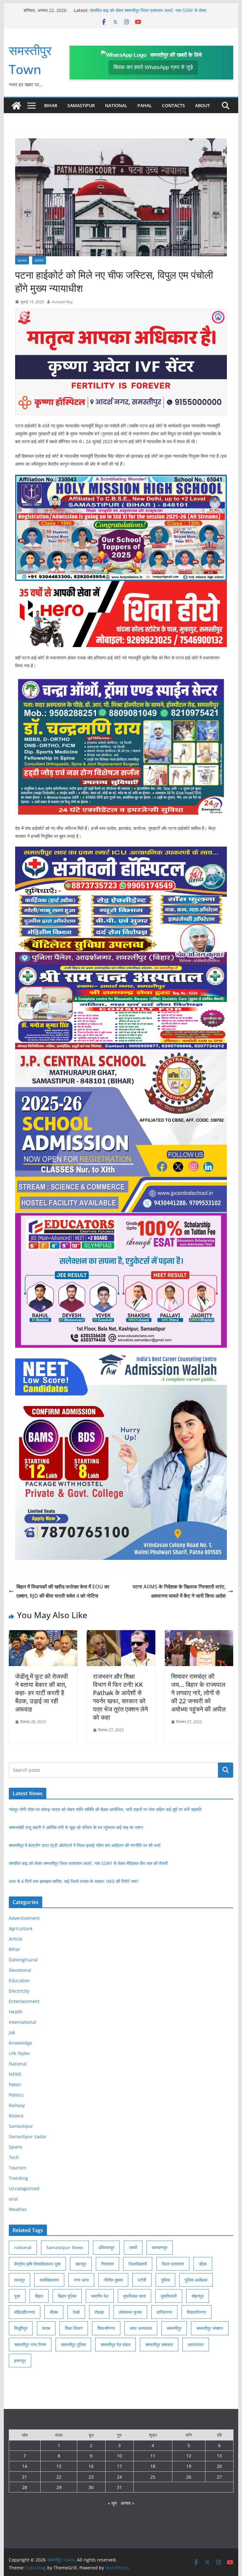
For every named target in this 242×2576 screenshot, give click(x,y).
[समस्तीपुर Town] (16, 106)
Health (16, 2012)
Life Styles (19, 2053)
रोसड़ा (99, 2312)
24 (119, 2477)
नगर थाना (81, 2280)
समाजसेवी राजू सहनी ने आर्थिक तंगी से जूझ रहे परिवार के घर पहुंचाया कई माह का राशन (76, 1827)
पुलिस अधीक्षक (196, 2280)
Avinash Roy (62, 302)
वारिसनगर (164, 2312)
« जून (112, 2503)
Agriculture (21, 1928)
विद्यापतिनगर (196, 2312)
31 (119, 2487)
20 (219, 2466)
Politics (16, 2095)
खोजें (226, 1770)
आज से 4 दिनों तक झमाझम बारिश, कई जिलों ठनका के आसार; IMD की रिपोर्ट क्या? (74, 1881)
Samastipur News (65, 2247)
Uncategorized (24, 2188)
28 (25, 2487)
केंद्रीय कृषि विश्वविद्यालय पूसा (37, 2264)
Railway (17, 2105)
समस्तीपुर (174, 2328)
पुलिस (165, 2280)
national (23, 2247)
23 (91, 2477)
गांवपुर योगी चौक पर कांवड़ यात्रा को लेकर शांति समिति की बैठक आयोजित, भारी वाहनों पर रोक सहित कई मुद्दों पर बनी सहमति (105, 1809)
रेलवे (76, 2312)
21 (25, 2477)
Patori (15, 2084)
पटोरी (142, 2280)
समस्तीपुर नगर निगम (30, 2344)
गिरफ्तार (107, 2264)
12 (189, 2456)
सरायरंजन (196, 2344)
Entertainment (24, 2001)
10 (119, 2456)
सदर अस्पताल (141, 2328)
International (23, 2022)
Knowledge (20, 2043)
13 (219, 2456)
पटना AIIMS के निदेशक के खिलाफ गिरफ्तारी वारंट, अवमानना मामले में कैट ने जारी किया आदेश (179, 1591)
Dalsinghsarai (23, 1960)
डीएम (203, 2264)
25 (153, 2477)
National (116, 105)
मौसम (54, 2312)
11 (153, 2456)
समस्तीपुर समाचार (159, 2344)
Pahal (145, 105)
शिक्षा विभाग (74, 2328)
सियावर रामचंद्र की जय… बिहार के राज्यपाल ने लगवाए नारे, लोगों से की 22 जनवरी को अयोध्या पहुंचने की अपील (198, 1693)
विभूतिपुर (21, 2328)
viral (13, 2199)
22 (59, 2477)
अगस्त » (127, 2503)
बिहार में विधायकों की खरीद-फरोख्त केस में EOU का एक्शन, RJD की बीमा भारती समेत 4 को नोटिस (63, 1591)
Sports (16, 2147)
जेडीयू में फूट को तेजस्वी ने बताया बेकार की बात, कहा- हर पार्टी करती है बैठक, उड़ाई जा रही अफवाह (42, 1693)
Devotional (20, 1970)
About (202, 105)
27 (219, 2477)
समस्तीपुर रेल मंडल (115, 2344)
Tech (14, 2157)
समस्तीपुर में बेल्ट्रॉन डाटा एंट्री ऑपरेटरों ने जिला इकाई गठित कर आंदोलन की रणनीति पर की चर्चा (85, 1845)
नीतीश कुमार (113, 2280)
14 (25, 2466)
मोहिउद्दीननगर (25, 2312)
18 (153, 2466)
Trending (18, 2178)
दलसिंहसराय (49, 2280)
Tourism (17, 2168)
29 (59, 2487)
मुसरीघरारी (169, 2296)
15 (59, 2466)
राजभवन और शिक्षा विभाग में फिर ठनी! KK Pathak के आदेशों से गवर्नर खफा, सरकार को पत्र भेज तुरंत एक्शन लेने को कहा (120, 1697)
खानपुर (81, 2264)
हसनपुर (20, 2361)
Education (19, 1980)
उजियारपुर (106, 2247)
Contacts (173, 105)
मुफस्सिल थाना (135, 2296)
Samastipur (81, 105)
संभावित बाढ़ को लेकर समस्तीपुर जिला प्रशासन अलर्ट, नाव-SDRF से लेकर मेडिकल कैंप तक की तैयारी (88, 1863)
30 (91, 2487)
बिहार (39, 2296)
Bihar (51, 105)
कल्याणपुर (160, 2247)
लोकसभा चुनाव (130, 2312)
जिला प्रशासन (173, 2264)
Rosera (16, 2116)
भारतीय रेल (100, 2296)
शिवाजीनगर (106, 2328)
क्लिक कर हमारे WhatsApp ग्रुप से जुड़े (153, 67)
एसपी (133, 2247)
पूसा (17, 2296)
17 (119, 2466)
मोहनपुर (198, 2296)
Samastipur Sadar (28, 2136)
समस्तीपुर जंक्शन (210, 2328)
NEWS (39, 260)
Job (12, 2032)
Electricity (19, 1991)
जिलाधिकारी (138, 2264)
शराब (46, 2328)
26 (189, 2477)
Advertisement (24, 1918)
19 (189, 2466)
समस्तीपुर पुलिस (73, 2344)
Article (16, 1939)
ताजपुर (20, 2280)
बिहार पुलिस (67, 2296)
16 (91, 2466)
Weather (18, 2209)
